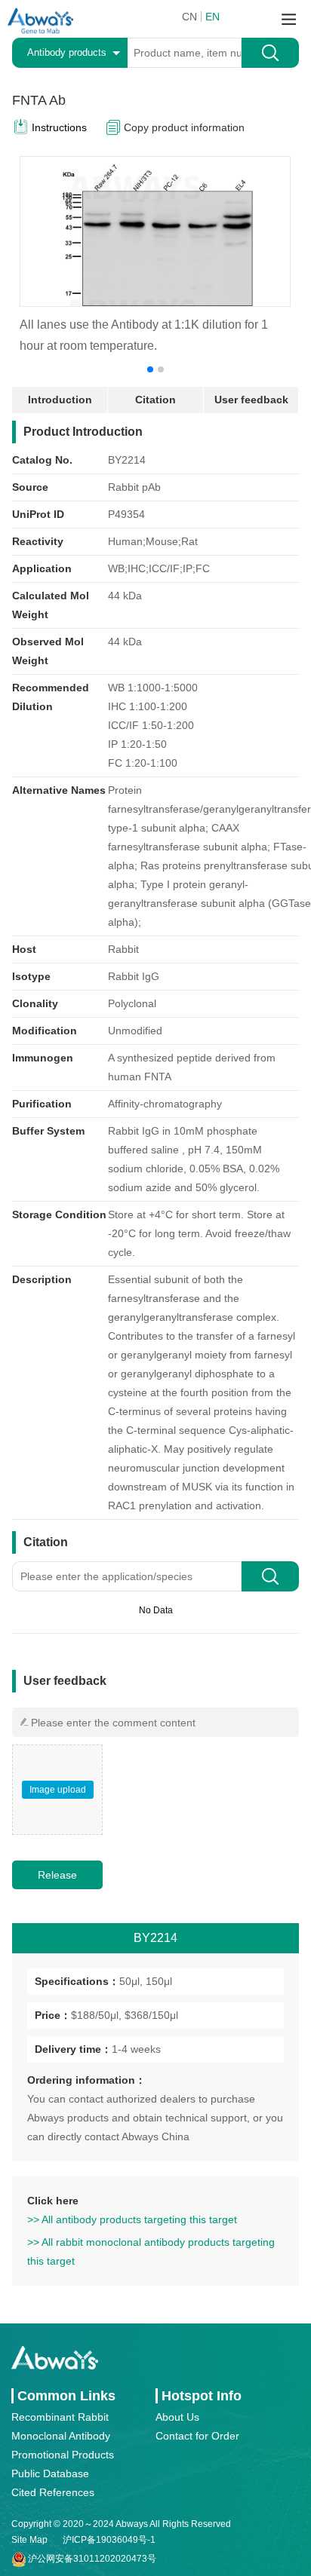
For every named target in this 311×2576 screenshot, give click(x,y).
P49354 (126, 514)
